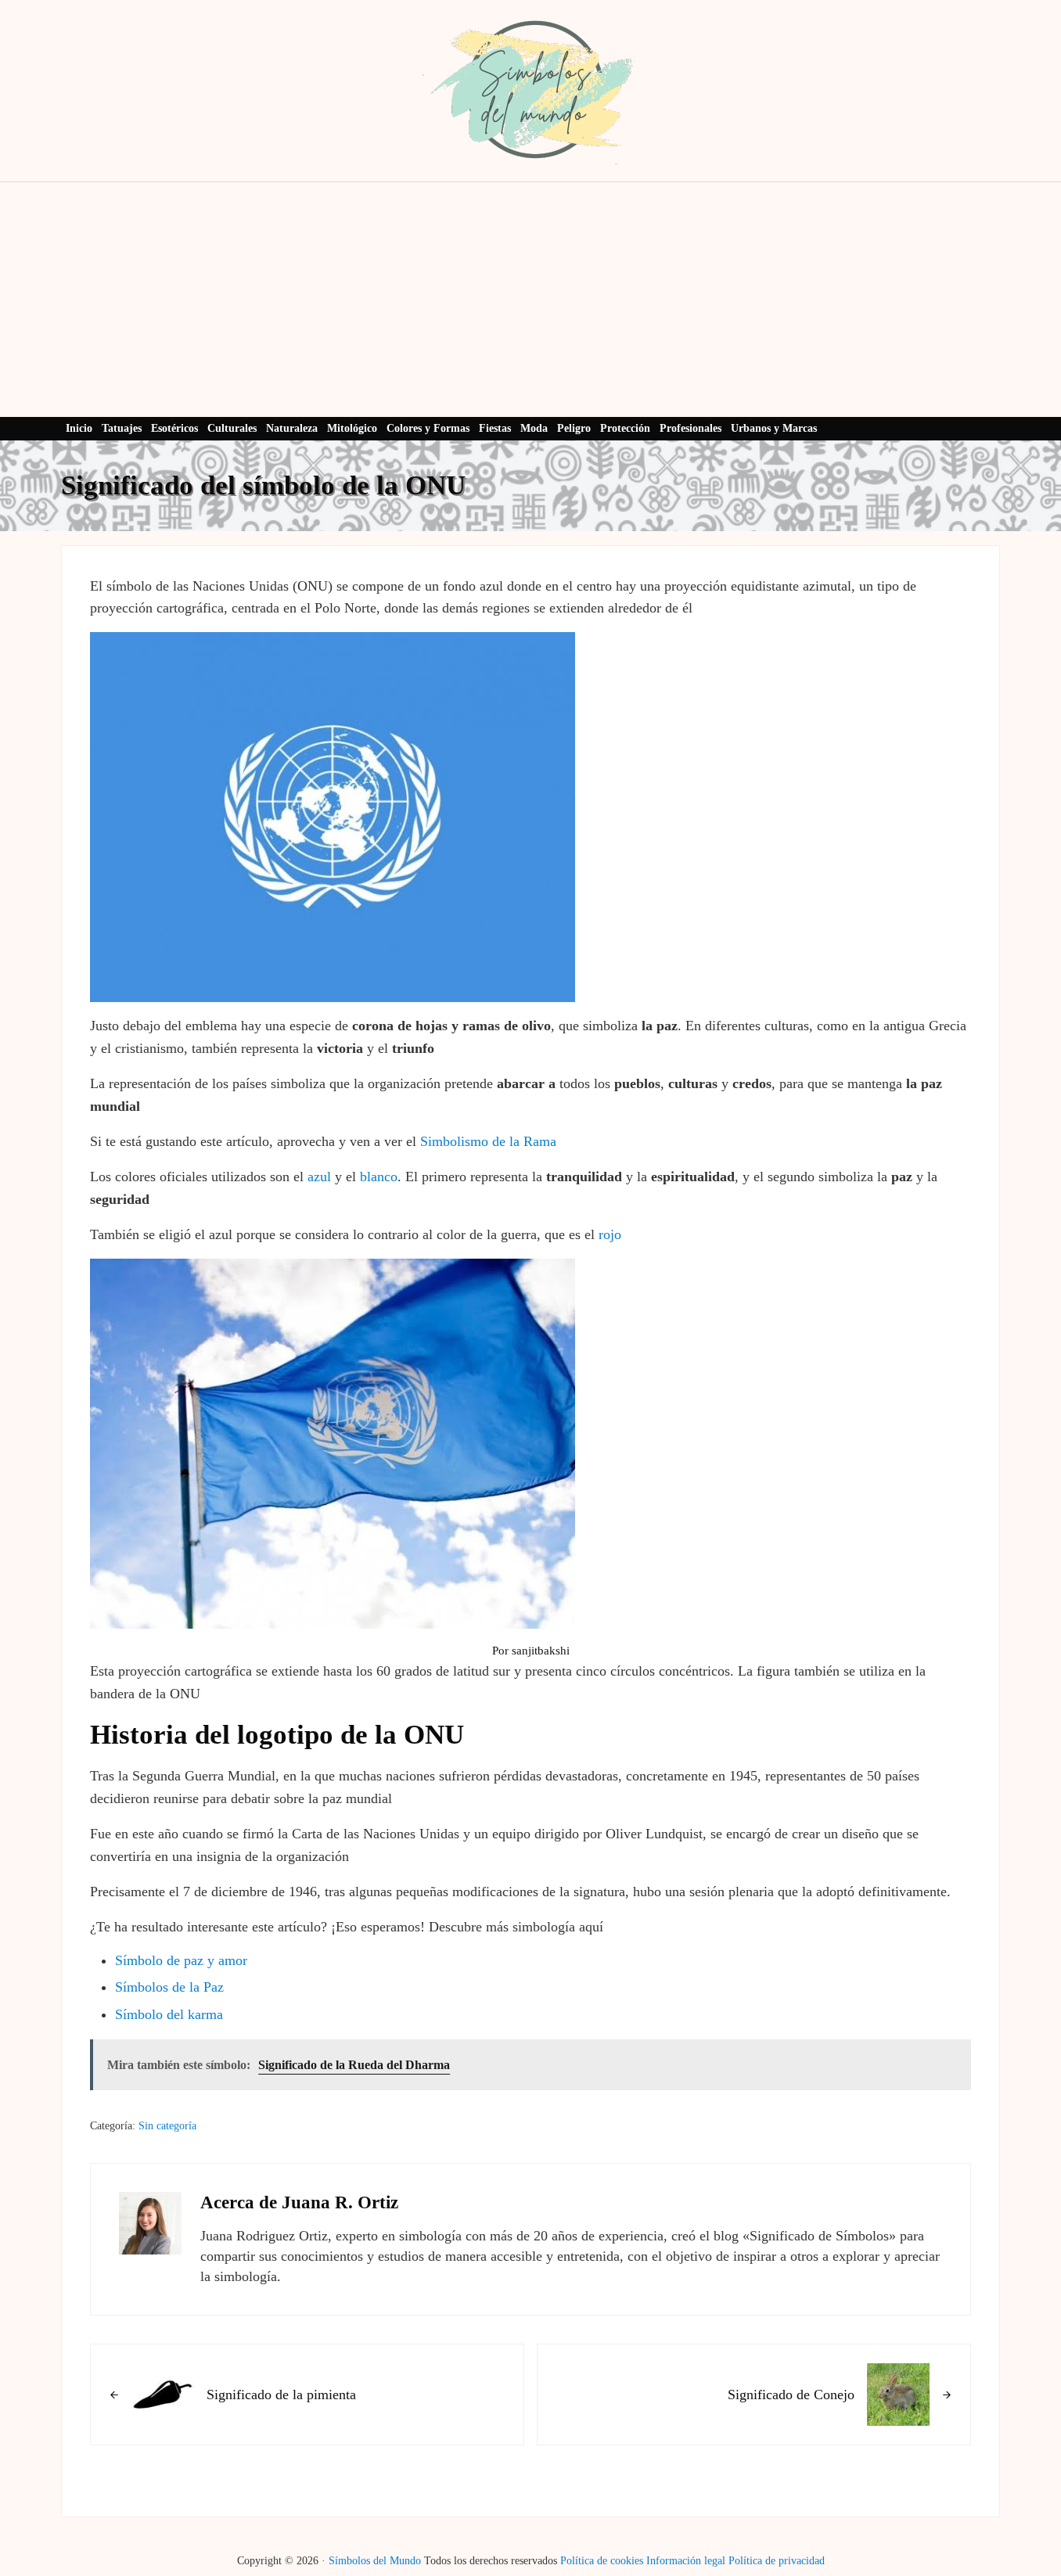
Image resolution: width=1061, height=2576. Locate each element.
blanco (379, 1177)
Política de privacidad (777, 2560)
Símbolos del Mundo (375, 2560)
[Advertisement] (530, 300)
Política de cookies (602, 2560)
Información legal (686, 2560)
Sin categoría (167, 2125)
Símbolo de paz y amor (181, 1960)
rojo (610, 1234)
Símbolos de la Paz (169, 1987)
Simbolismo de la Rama (488, 1141)
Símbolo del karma (169, 2014)
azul (319, 1177)
